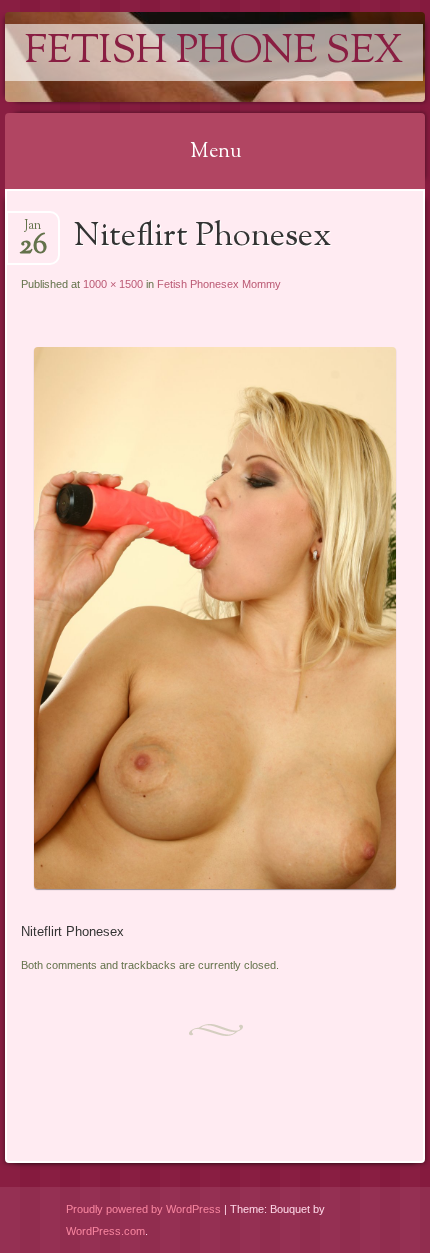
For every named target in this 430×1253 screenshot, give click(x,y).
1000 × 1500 (113, 284)
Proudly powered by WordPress (143, 1209)
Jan (33, 231)
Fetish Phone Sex (214, 52)
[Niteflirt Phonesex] (214, 884)
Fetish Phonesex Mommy (219, 284)
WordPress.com (105, 1231)
